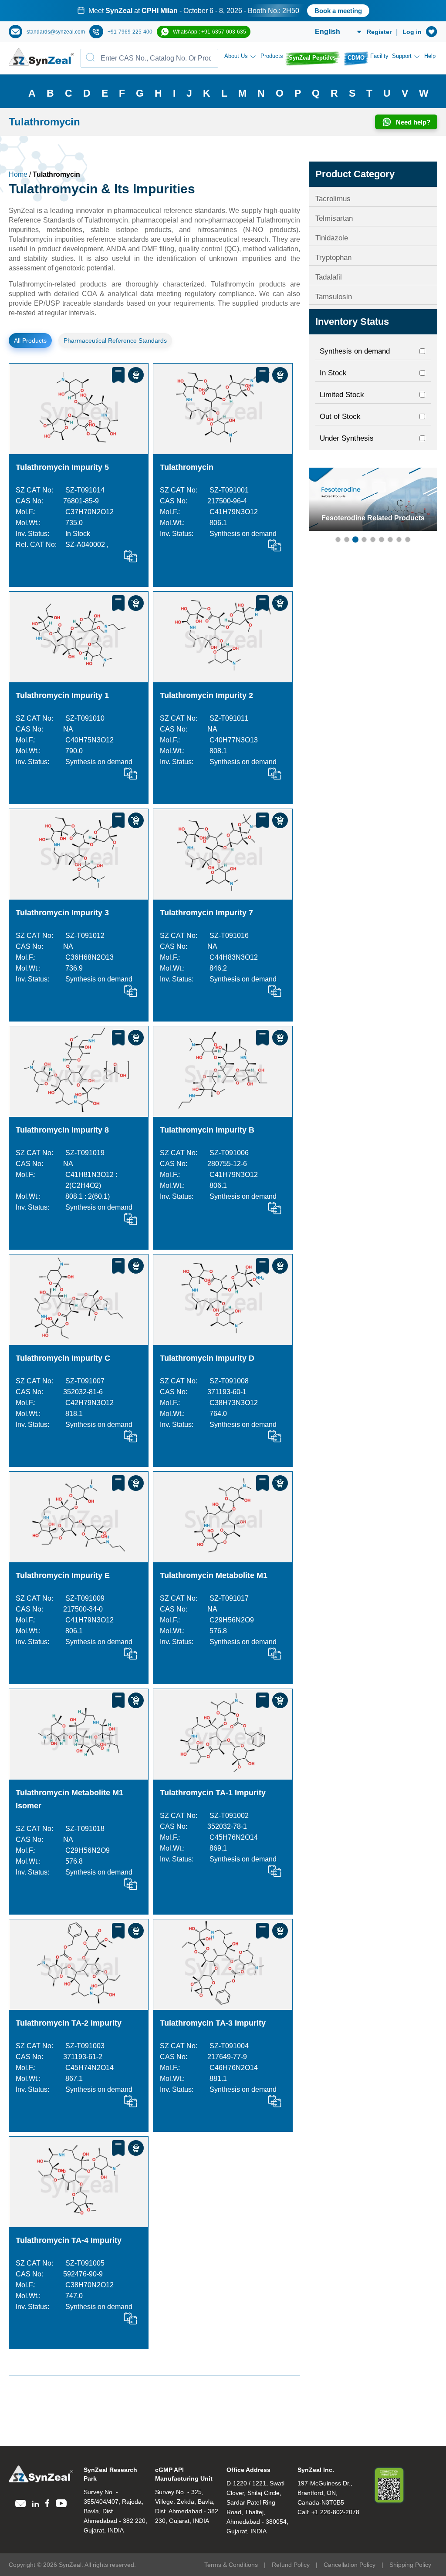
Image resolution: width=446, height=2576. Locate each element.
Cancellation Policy (350, 2565)
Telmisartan (334, 218)
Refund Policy (291, 2565)
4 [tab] (364, 539)
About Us (236, 56)
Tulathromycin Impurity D (207, 1358)
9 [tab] (408, 539)
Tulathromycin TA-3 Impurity (213, 2023)
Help (430, 56)
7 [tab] (390, 539)
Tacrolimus (333, 199)
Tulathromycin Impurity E (63, 1575)
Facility (379, 56)
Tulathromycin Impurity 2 (206, 695)
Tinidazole (332, 238)
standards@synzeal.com (56, 32)
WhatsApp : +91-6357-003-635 (209, 32)
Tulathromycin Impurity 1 (62, 695)
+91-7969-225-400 (130, 32)
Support (402, 56)
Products (272, 56)
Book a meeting (338, 11)
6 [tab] (382, 539)
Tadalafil (329, 277)
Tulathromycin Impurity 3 (62, 913)
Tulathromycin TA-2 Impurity (69, 2023)
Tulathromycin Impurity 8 (62, 1130)
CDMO (356, 58)
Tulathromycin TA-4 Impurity (69, 2240)
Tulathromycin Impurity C (63, 1358)
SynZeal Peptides (312, 58)
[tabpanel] (223, 11)
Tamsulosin (334, 297)
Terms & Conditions (231, 2565)
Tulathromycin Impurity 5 (62, 467)
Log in (412, 32)
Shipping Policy (410, 2565)
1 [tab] (338, 539)
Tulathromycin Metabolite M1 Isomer (69, 1799)
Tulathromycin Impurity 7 (206, 913)
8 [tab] (399, 539)
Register (379, 32)
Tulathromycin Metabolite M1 (214, 1575)
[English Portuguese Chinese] (328, 32)
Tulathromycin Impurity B (207, 1130)
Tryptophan (333, 258)
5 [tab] (373, 539)
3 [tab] (355, 539)
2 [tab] (347, 539)
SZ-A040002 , (87, 545)
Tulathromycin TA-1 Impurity (213, 1793)
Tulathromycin (187, 467)
